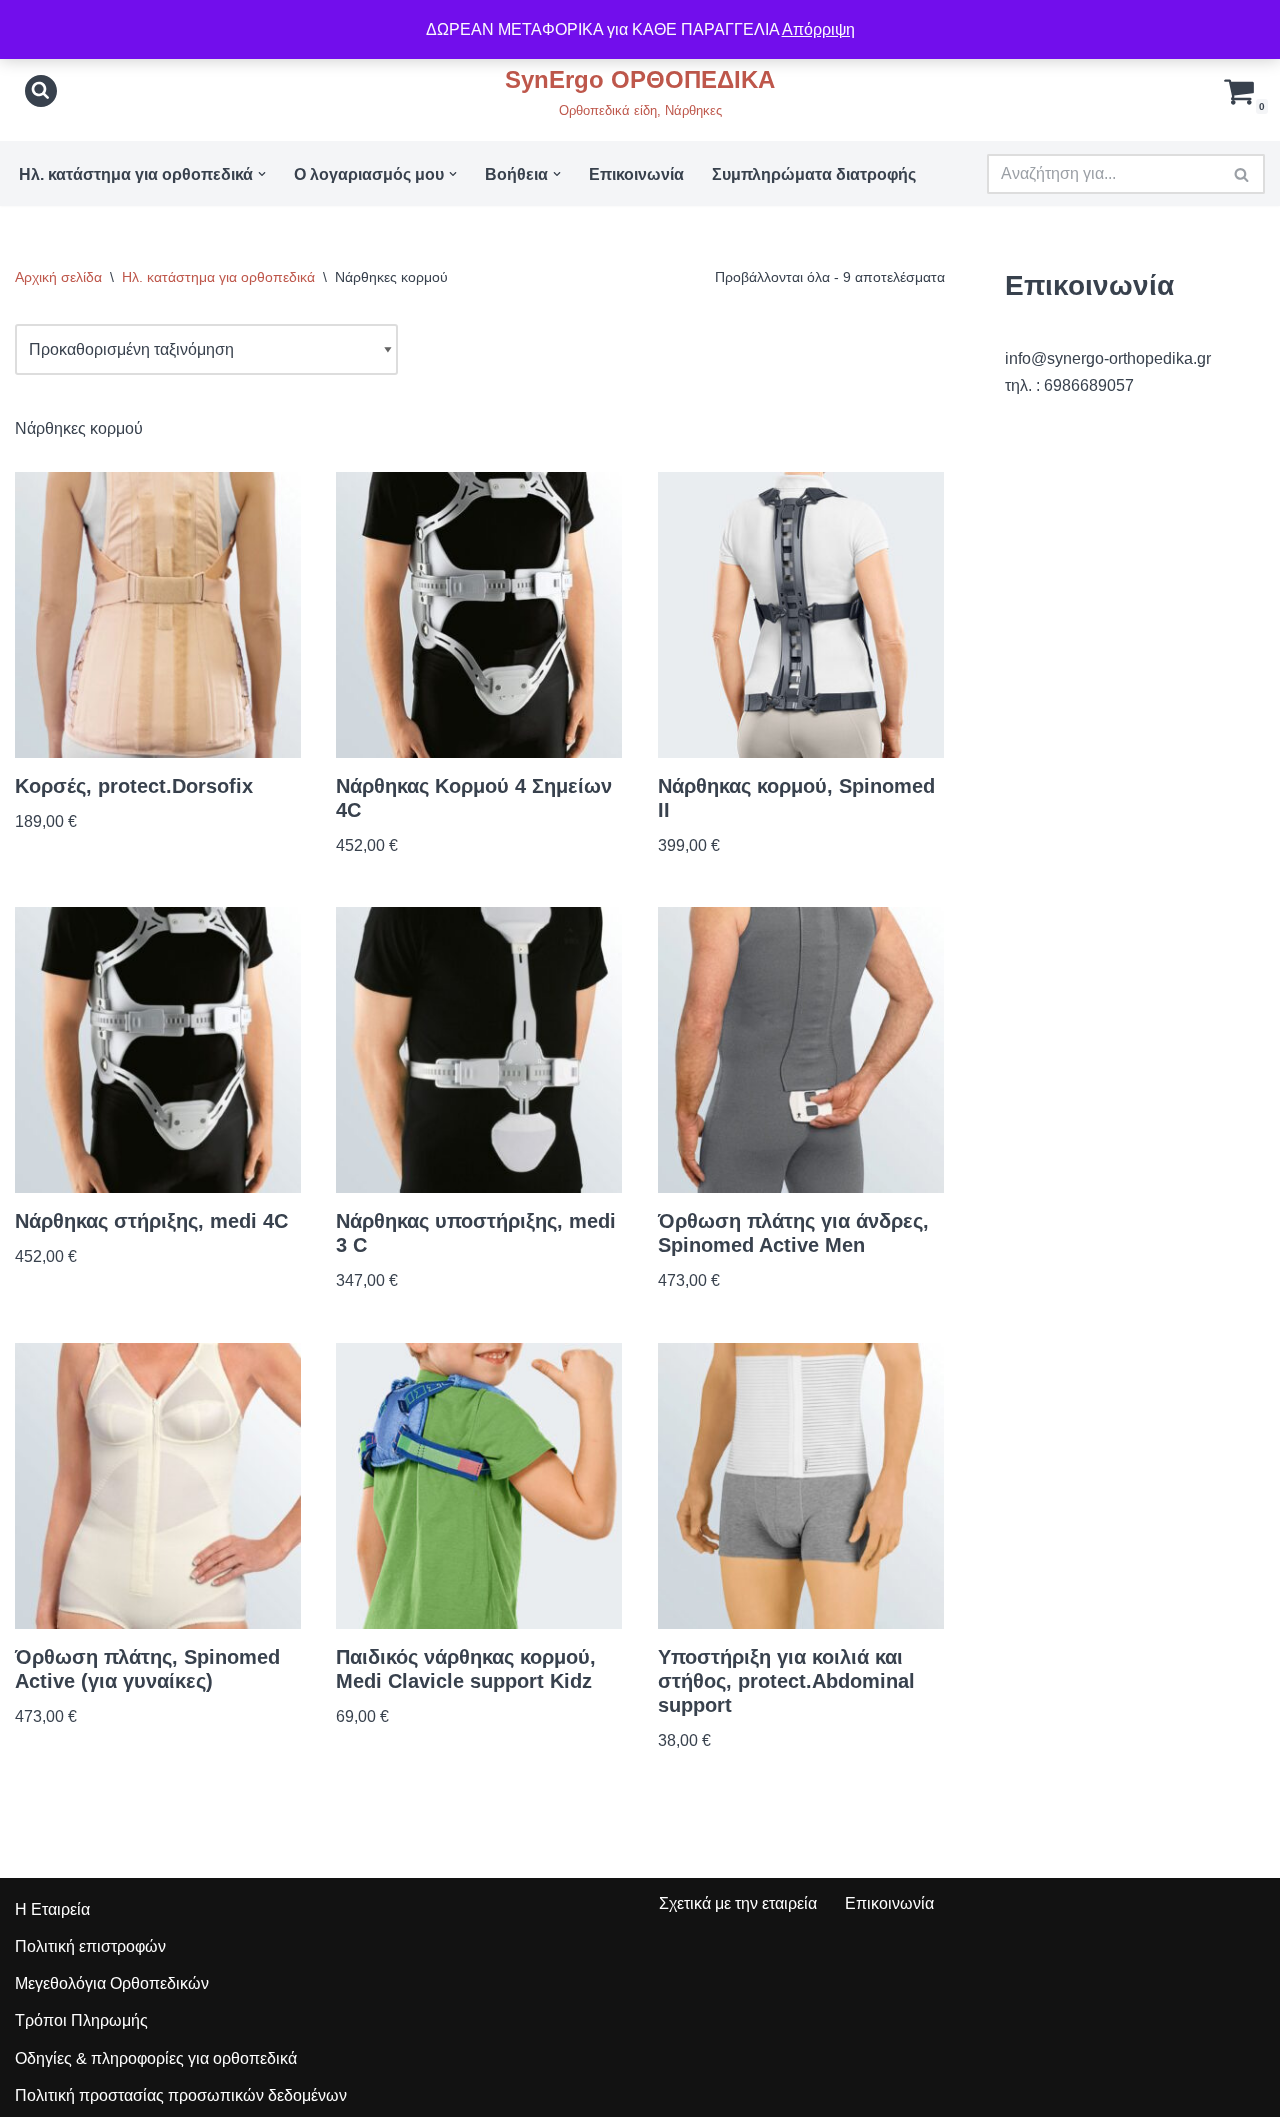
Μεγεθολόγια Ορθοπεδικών (112, 1983)
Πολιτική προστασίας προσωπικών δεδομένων (181, 2095)
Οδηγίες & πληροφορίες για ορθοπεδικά (156, 2058)
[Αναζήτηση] (41, 91)
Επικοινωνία (636, 174)
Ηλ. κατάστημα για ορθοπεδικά (218, 277)
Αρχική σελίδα (58, 277)
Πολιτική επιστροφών (90, 1946)
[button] (262, 174)
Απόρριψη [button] (818, 29)
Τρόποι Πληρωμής (81, 2020)
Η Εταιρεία (52, 1909)
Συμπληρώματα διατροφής (814, 174)
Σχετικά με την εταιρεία (738, 1903)
